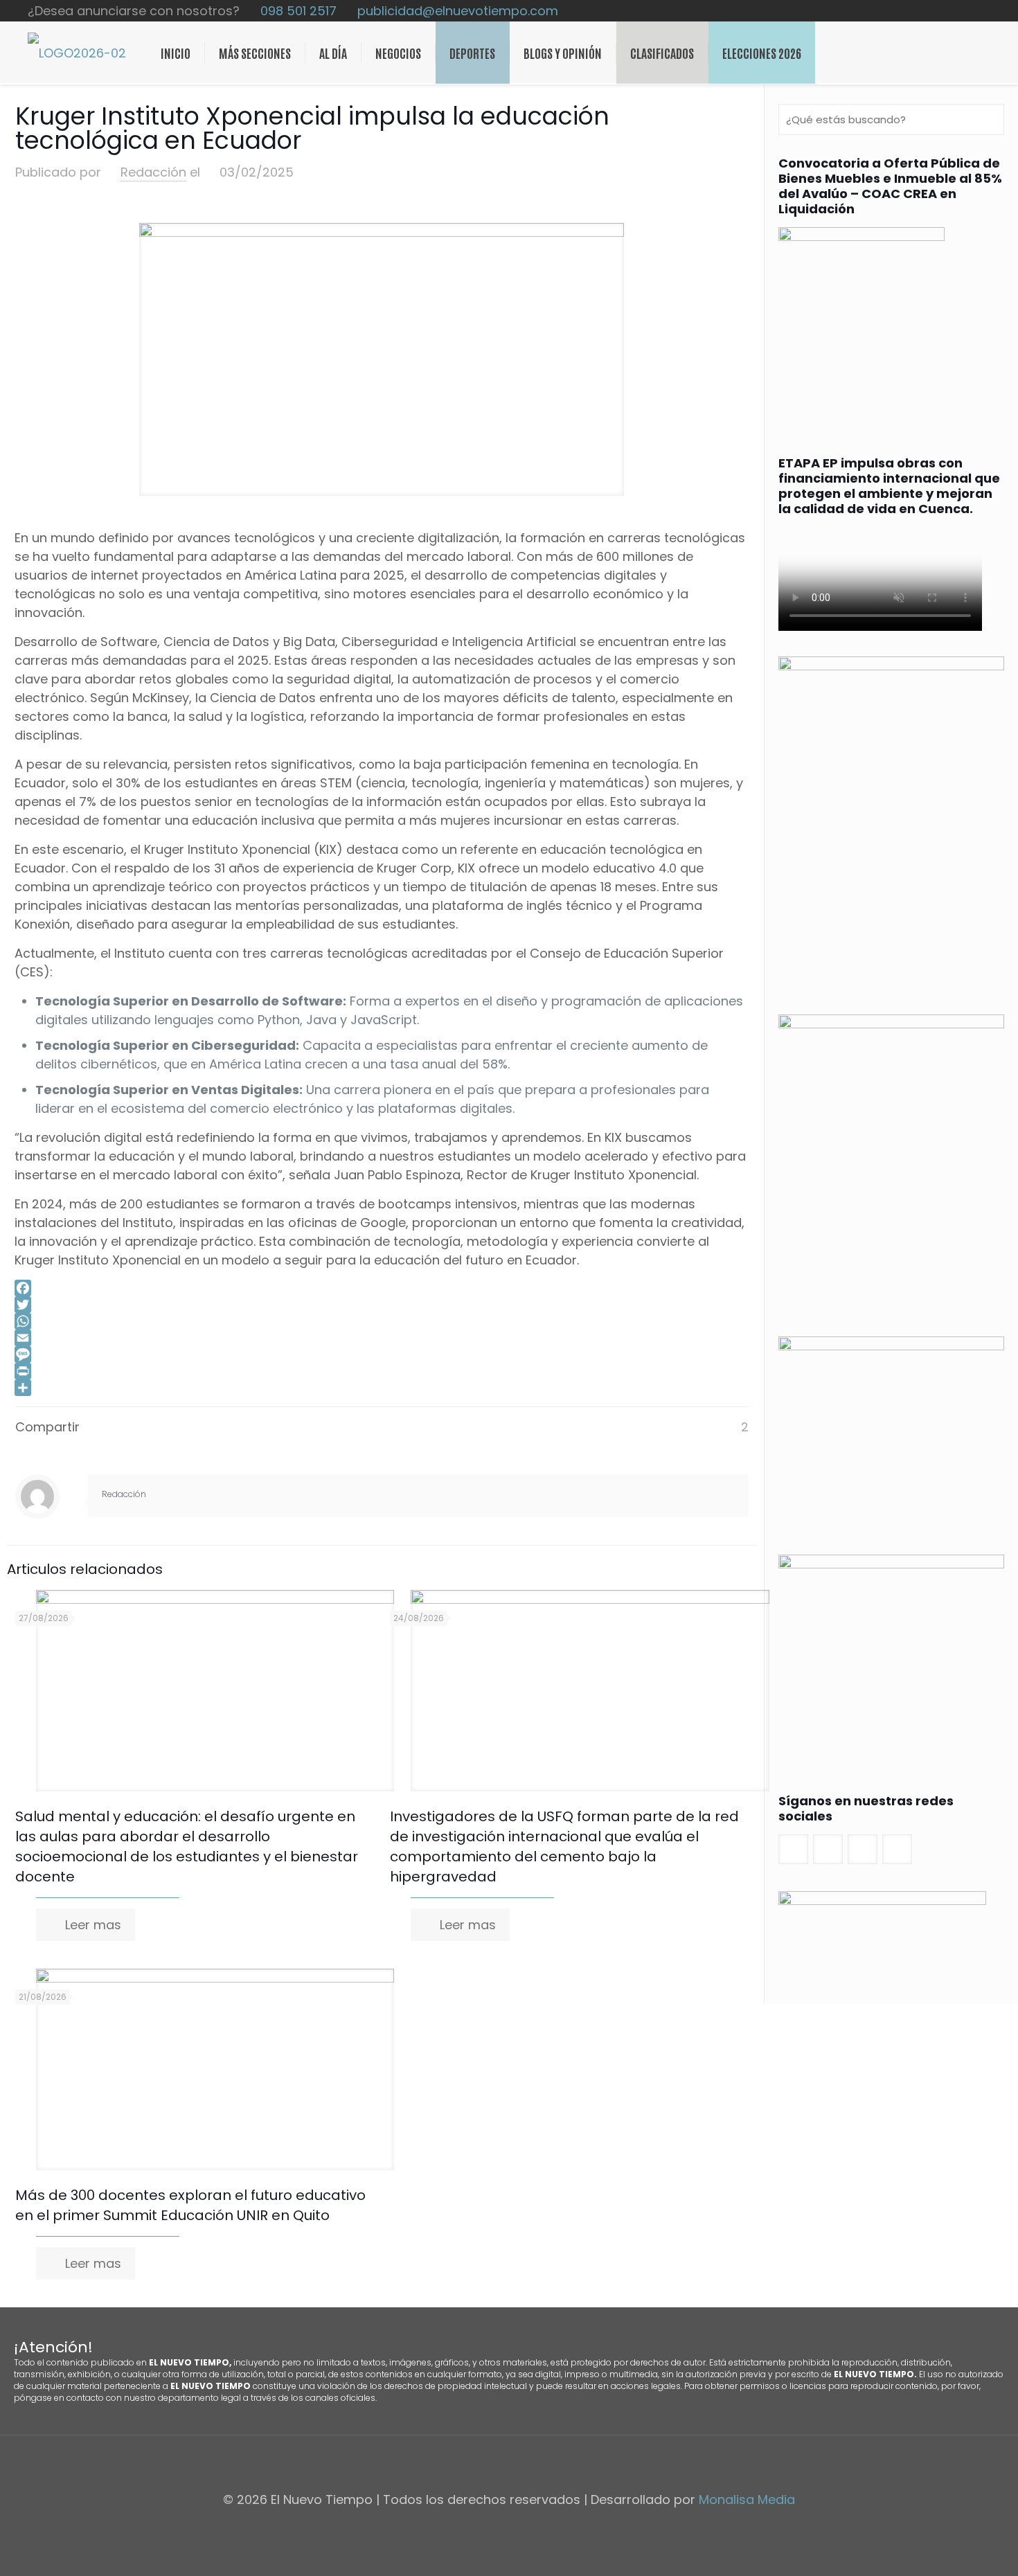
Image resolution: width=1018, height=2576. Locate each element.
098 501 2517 (298, 11)
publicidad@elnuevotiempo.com (458, 11)
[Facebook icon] (942, 11)
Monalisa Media (747, 2499)
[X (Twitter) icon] (957, 11)
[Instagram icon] (986, 11)
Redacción (153, 172)
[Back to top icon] (509, 2464)
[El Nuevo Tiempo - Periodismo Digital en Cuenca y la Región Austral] (77, 53)
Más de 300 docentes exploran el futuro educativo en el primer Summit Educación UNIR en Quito (190, 2205)
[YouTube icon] (971, 11)
